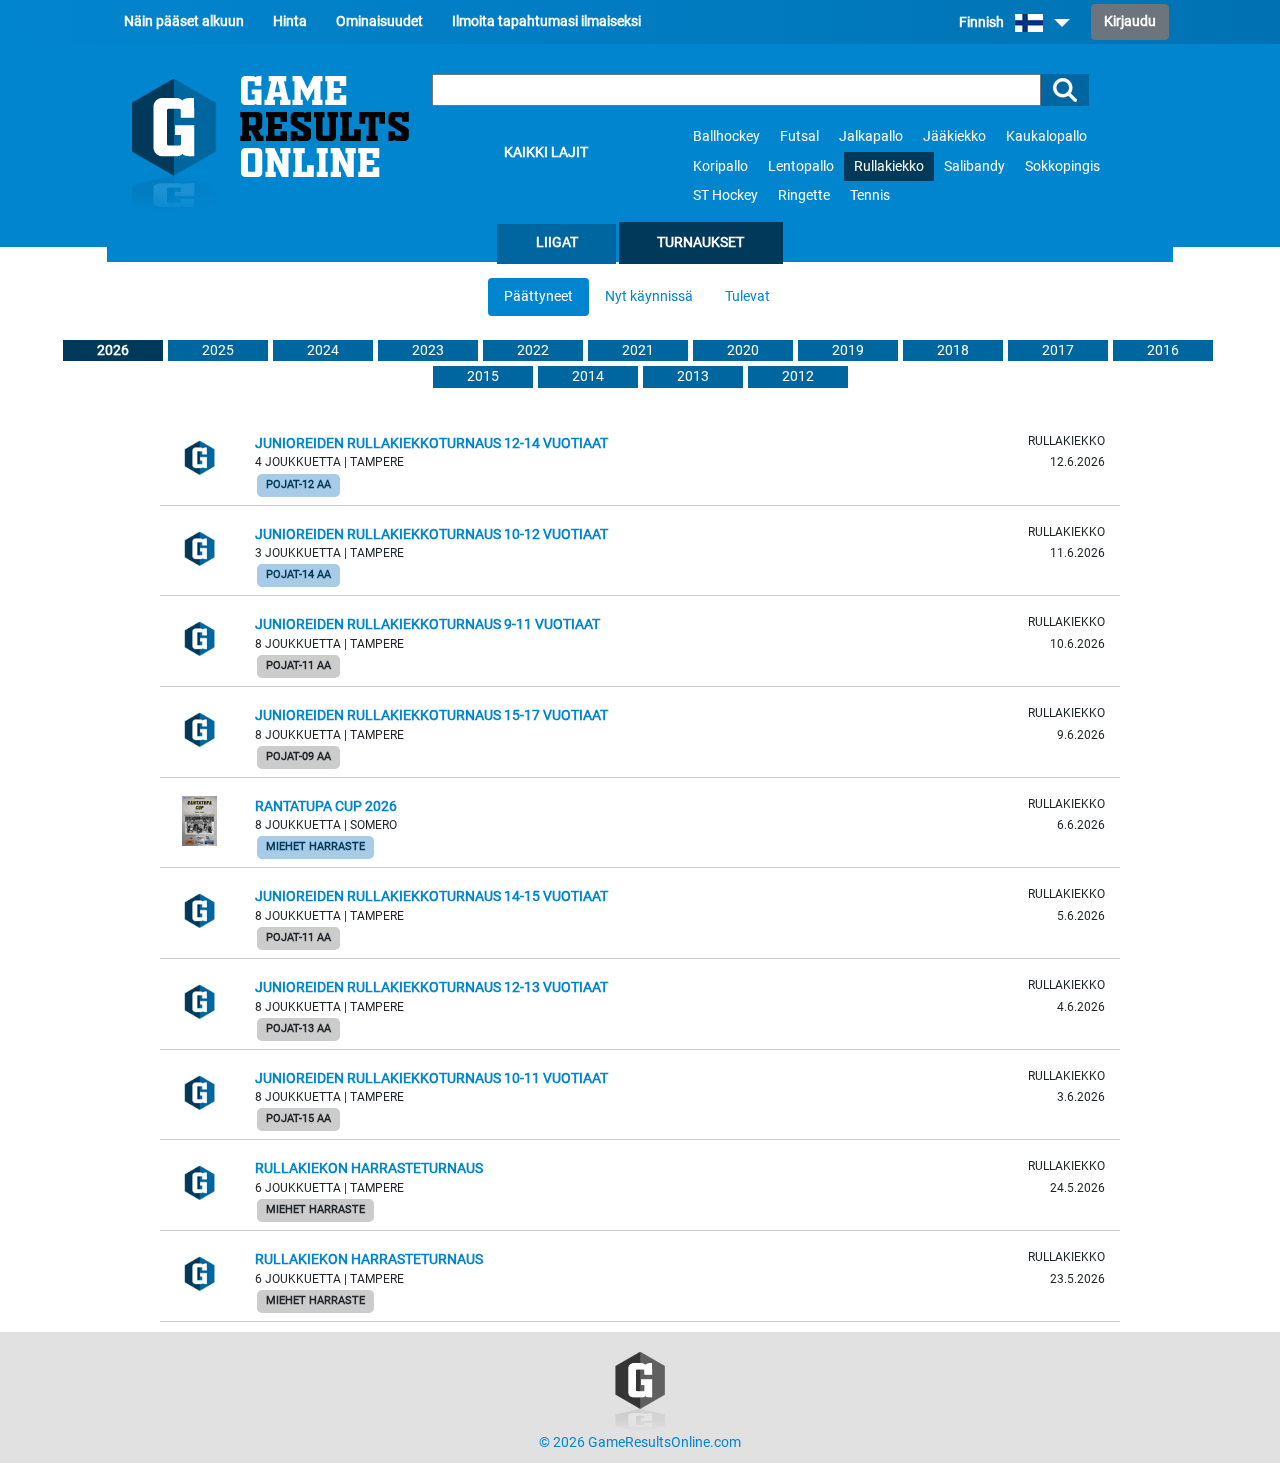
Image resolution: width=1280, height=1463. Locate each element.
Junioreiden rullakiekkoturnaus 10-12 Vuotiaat (431, 534)
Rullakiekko (889, 166)
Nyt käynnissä (649, 296)
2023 (428, 350)
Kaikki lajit (546, 152)
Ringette (804, 195)
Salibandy (974, 166)
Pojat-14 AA (298, 574)
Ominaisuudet (379, 21)
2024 (323, 350)
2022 (533, 350)
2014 (588, 376)
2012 (798, 376)
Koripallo (720, 166)
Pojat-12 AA (298, 484)
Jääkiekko (954, 136)
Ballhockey (726, 136)
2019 (848, 350)
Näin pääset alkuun (184, 21)
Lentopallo (801, 166)
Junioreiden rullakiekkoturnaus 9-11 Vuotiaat (427, 624)
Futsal (799, 136)
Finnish (983, 22)
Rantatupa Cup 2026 (326, 806)
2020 (743, 350)
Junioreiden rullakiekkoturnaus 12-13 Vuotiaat (431, 987)
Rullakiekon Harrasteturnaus (369, 1168)
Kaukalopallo (1046, 136)
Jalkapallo (871, 136)
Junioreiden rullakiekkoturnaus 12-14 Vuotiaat (431, 443)
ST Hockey (725, 195)
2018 (953, 350)
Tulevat (747, 296)
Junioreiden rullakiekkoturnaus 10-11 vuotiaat (431, 1078)
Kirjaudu (1130, 21)
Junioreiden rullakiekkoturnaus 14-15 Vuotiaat (431, 896)
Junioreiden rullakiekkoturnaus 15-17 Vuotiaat (431, 715)
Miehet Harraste (315, 846)
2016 (1163, 350)
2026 (113, 350)
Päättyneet (538, 296)
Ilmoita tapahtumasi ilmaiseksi (546, 21)
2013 (693, 376)
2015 (483, 376)
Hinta (290, 21)
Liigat (557, 242)
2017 (1058, 350)
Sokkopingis (1062, 166)
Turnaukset (700, 242)
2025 (218, 350)
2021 (638, 350)
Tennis (870, 195)
